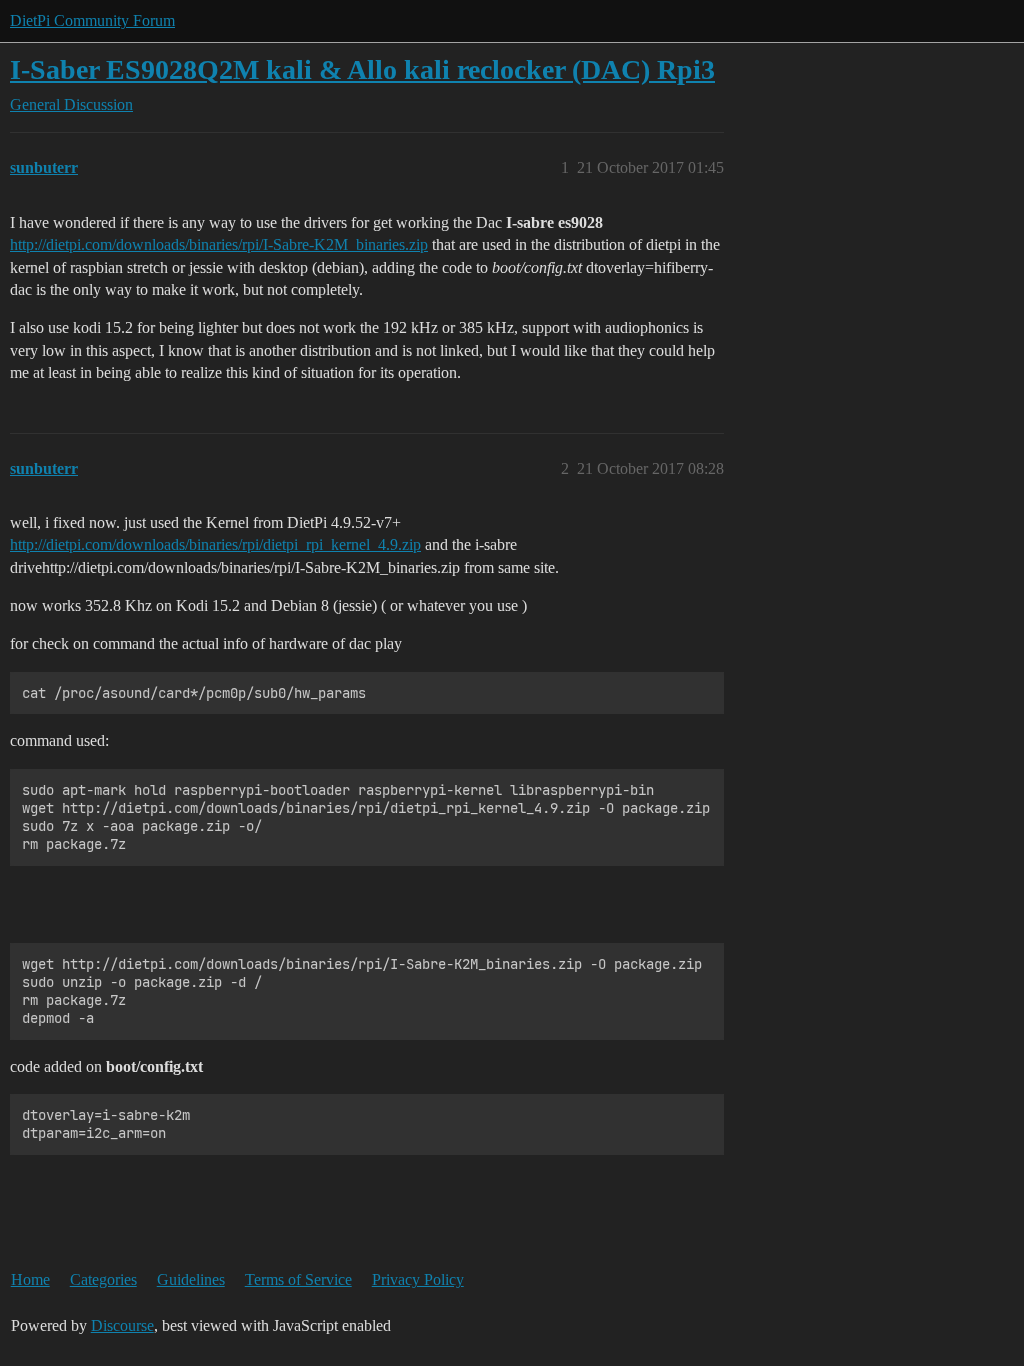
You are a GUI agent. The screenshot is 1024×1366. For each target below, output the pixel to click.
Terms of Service (298, 1279)
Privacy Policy (418, 1279)
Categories (103, 1279)
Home (30, 1279)
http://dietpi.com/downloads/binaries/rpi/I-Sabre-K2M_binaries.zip (219, 244)
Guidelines (191, 1279)
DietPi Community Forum (92, 20)
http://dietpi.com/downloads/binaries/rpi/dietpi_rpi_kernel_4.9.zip (215, 544)
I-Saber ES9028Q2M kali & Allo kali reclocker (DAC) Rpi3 (362, 69)
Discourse (122, 1325)
